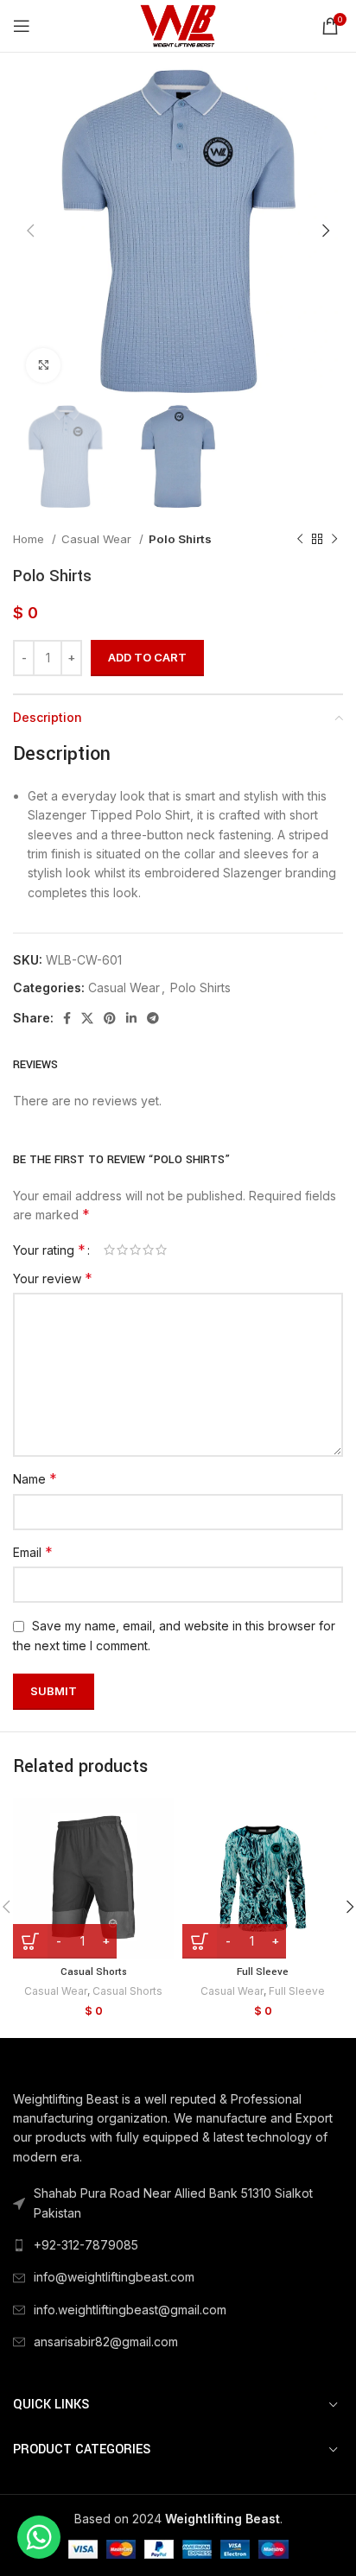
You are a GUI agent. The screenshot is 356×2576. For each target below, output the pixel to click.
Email (33, 1552)
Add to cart (147, 657)
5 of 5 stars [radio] (161, 1250)
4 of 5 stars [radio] (148, 1250)
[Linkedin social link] (131, 1018)
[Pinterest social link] (110, 1018)
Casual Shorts (94, 1972)
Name (35, 1478)
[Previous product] (300, 539)
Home (30, 539)
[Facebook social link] (67, 1018)
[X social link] (87, 1018)
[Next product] (334, 539)
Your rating (49, 1250)
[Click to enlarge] (43, 365)
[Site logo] (178, 25)
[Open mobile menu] (22, 26)
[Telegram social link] (153, 1018)
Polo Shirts (180, 539)
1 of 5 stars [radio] (109, 1250)
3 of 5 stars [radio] (135, 1250)
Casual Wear (98, 539)
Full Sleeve (263, 1972)
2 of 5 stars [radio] (122, 1250)
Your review (53, 1278)
